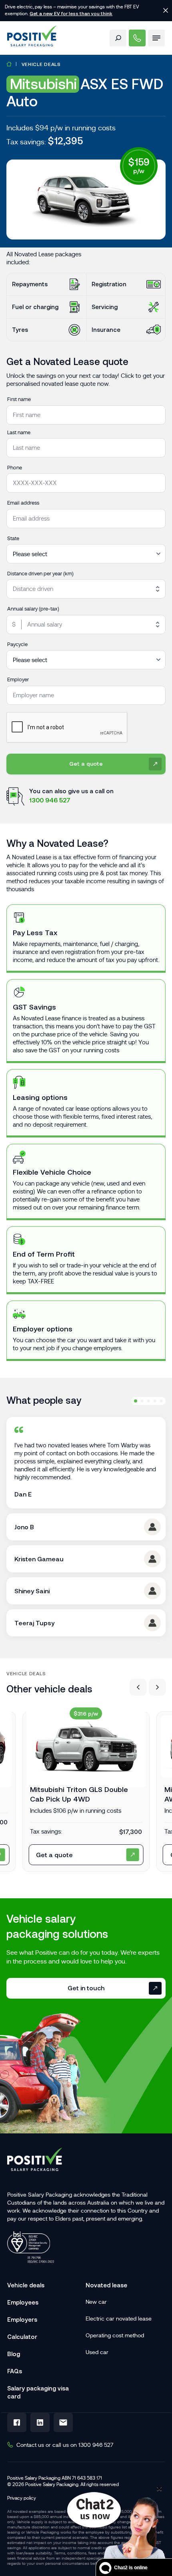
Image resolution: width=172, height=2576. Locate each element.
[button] (138, 1687)
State (13, 538)
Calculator (22, 2337)
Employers (22, 2320)
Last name (19, 432)
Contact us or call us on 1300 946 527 (65, 2445)
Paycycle (17, 644)
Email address (23, 503)
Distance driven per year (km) (40, 574)
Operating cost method (115, 2335)
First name (19, 399)
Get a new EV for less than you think (71, 13)
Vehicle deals (41, 64)
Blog (14, 2354)
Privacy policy (22, 2498)
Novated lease (106, 2285)
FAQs (15, 2371)
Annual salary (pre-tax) (33, 609)
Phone (15, 468)
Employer (18, 679)
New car (96, 2302)
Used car (97, 2352)
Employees (23, 2302)
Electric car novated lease (119, 2319)
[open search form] (118, 38)
